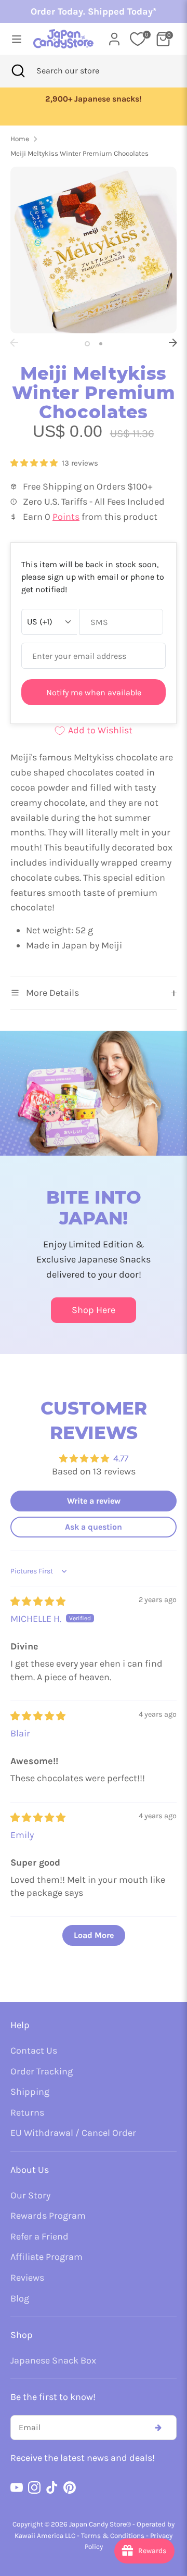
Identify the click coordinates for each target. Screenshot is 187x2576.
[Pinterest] (70, 2487)
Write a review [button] (94, 1501)
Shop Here (94, 1310)
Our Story (30, 2195)
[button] (35, 463)
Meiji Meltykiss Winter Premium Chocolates (79, 153)
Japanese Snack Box (53, 2360)
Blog (20, 2298)
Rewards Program (48, 2216)
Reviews (27, 2278)
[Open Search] (18, 71)
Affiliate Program (46, 2257)
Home (20, 139)
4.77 (121, 1458)
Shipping (30, 2092)
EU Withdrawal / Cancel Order (73, 2133)
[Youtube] (17, 2487)
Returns (27, 2112)
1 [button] (87, 344)
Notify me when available (94, 692)
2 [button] (101, 344)
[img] (38, 1602)
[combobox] (82, 71)
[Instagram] (34, 2487)
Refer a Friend (39, 2236)
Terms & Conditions (113, 2536)
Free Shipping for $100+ (96, 99)
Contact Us (34, 2050)
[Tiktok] (52, 2487)
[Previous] (14, 343)
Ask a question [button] (94, 1527)
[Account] (114, 36)
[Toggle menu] (14, 39)
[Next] (173, 343)
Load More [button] (94, 1935)
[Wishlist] (138, 39)
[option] (96, 99)
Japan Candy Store (98, 2524)
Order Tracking (42, 2071)
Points (66, 517)
